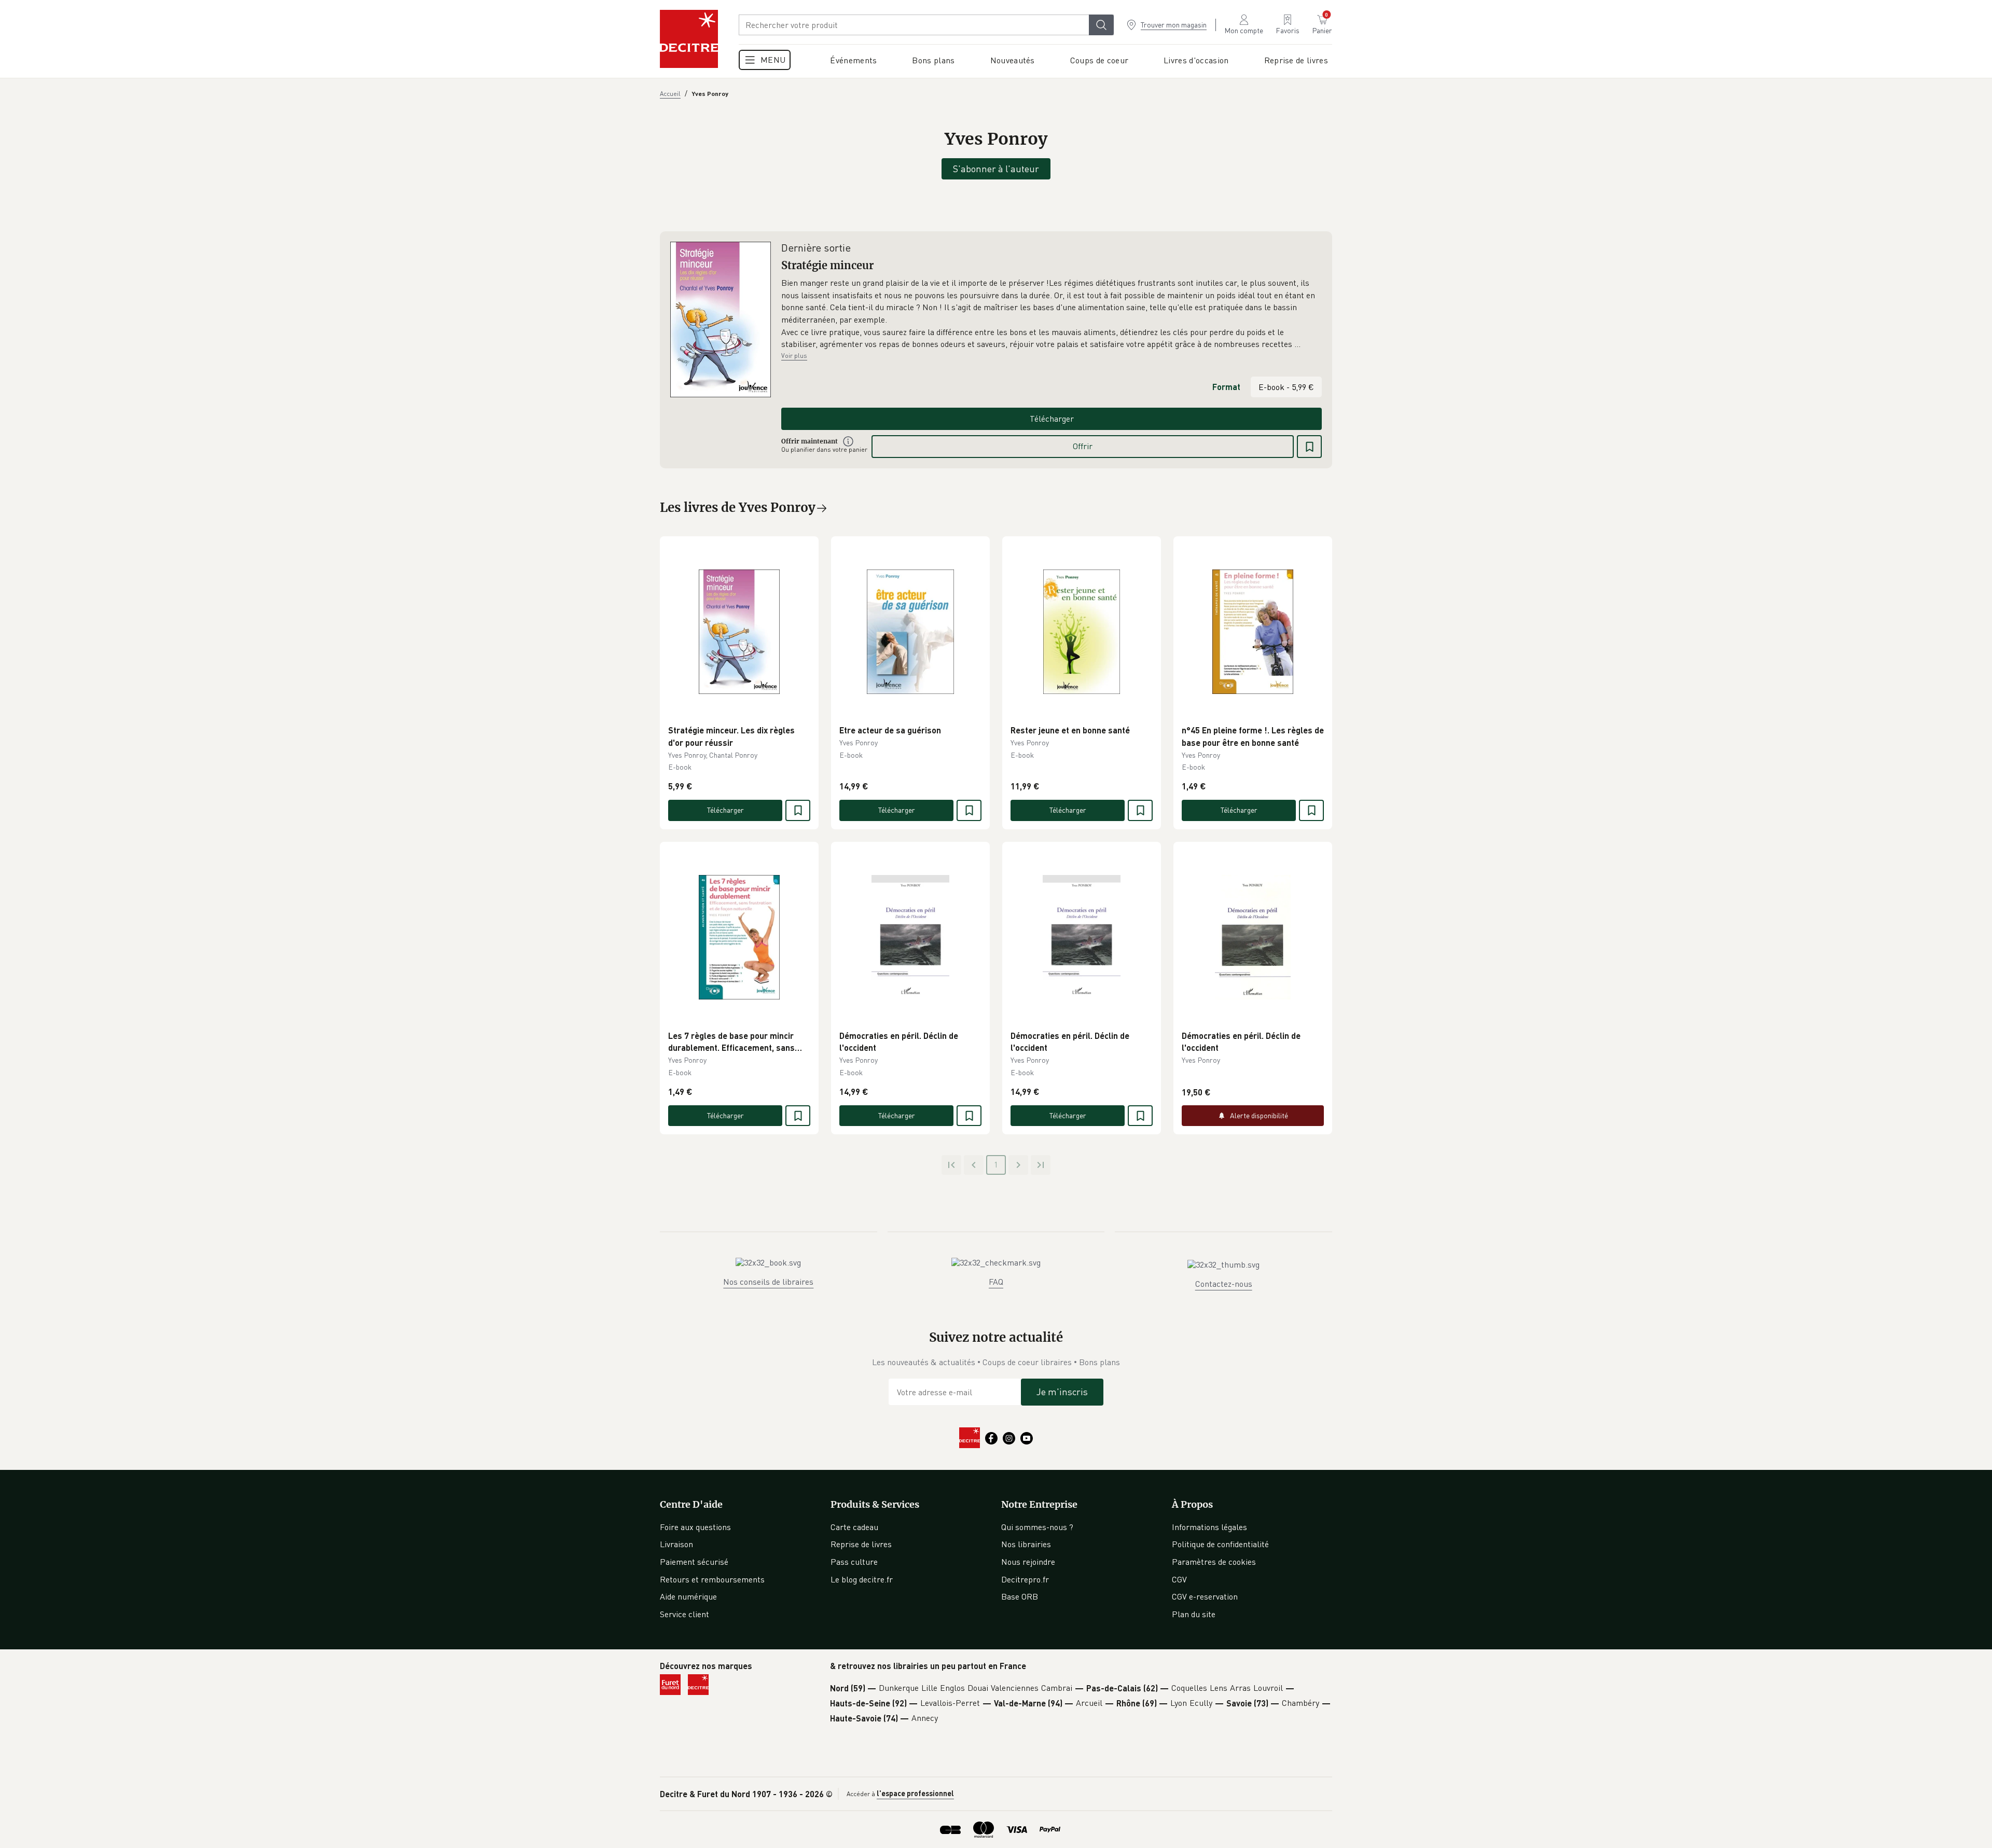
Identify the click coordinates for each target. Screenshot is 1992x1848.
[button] (1052, 314)
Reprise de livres (861, 1544)
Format (1226, 387)
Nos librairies (1026, 1544)
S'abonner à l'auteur (996, 169)
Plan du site (1194, 1614)
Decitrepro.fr (1025, 1579)
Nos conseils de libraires (768, 1282)
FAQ (996, 1282)
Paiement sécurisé (694, 1562)
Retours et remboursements (712, 1579)
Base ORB (1020, 1596)
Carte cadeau (854, 1527)
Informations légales (1209, 1527)
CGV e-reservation (1205, 1596)
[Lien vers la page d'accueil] (689, 39)
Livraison (676, 1544)
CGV (1179, 1579)
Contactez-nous (1224, 1284)
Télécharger (1052, 419)
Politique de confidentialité (1220, 1544)
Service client (684, 1614)
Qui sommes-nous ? (1037, 1527)
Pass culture (854, 1562)
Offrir (1083, 446)
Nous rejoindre (1028, 1562)
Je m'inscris (1062, 1392)
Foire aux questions (695, 1527)
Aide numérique (688, 1596)
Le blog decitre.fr (862, 1579)
